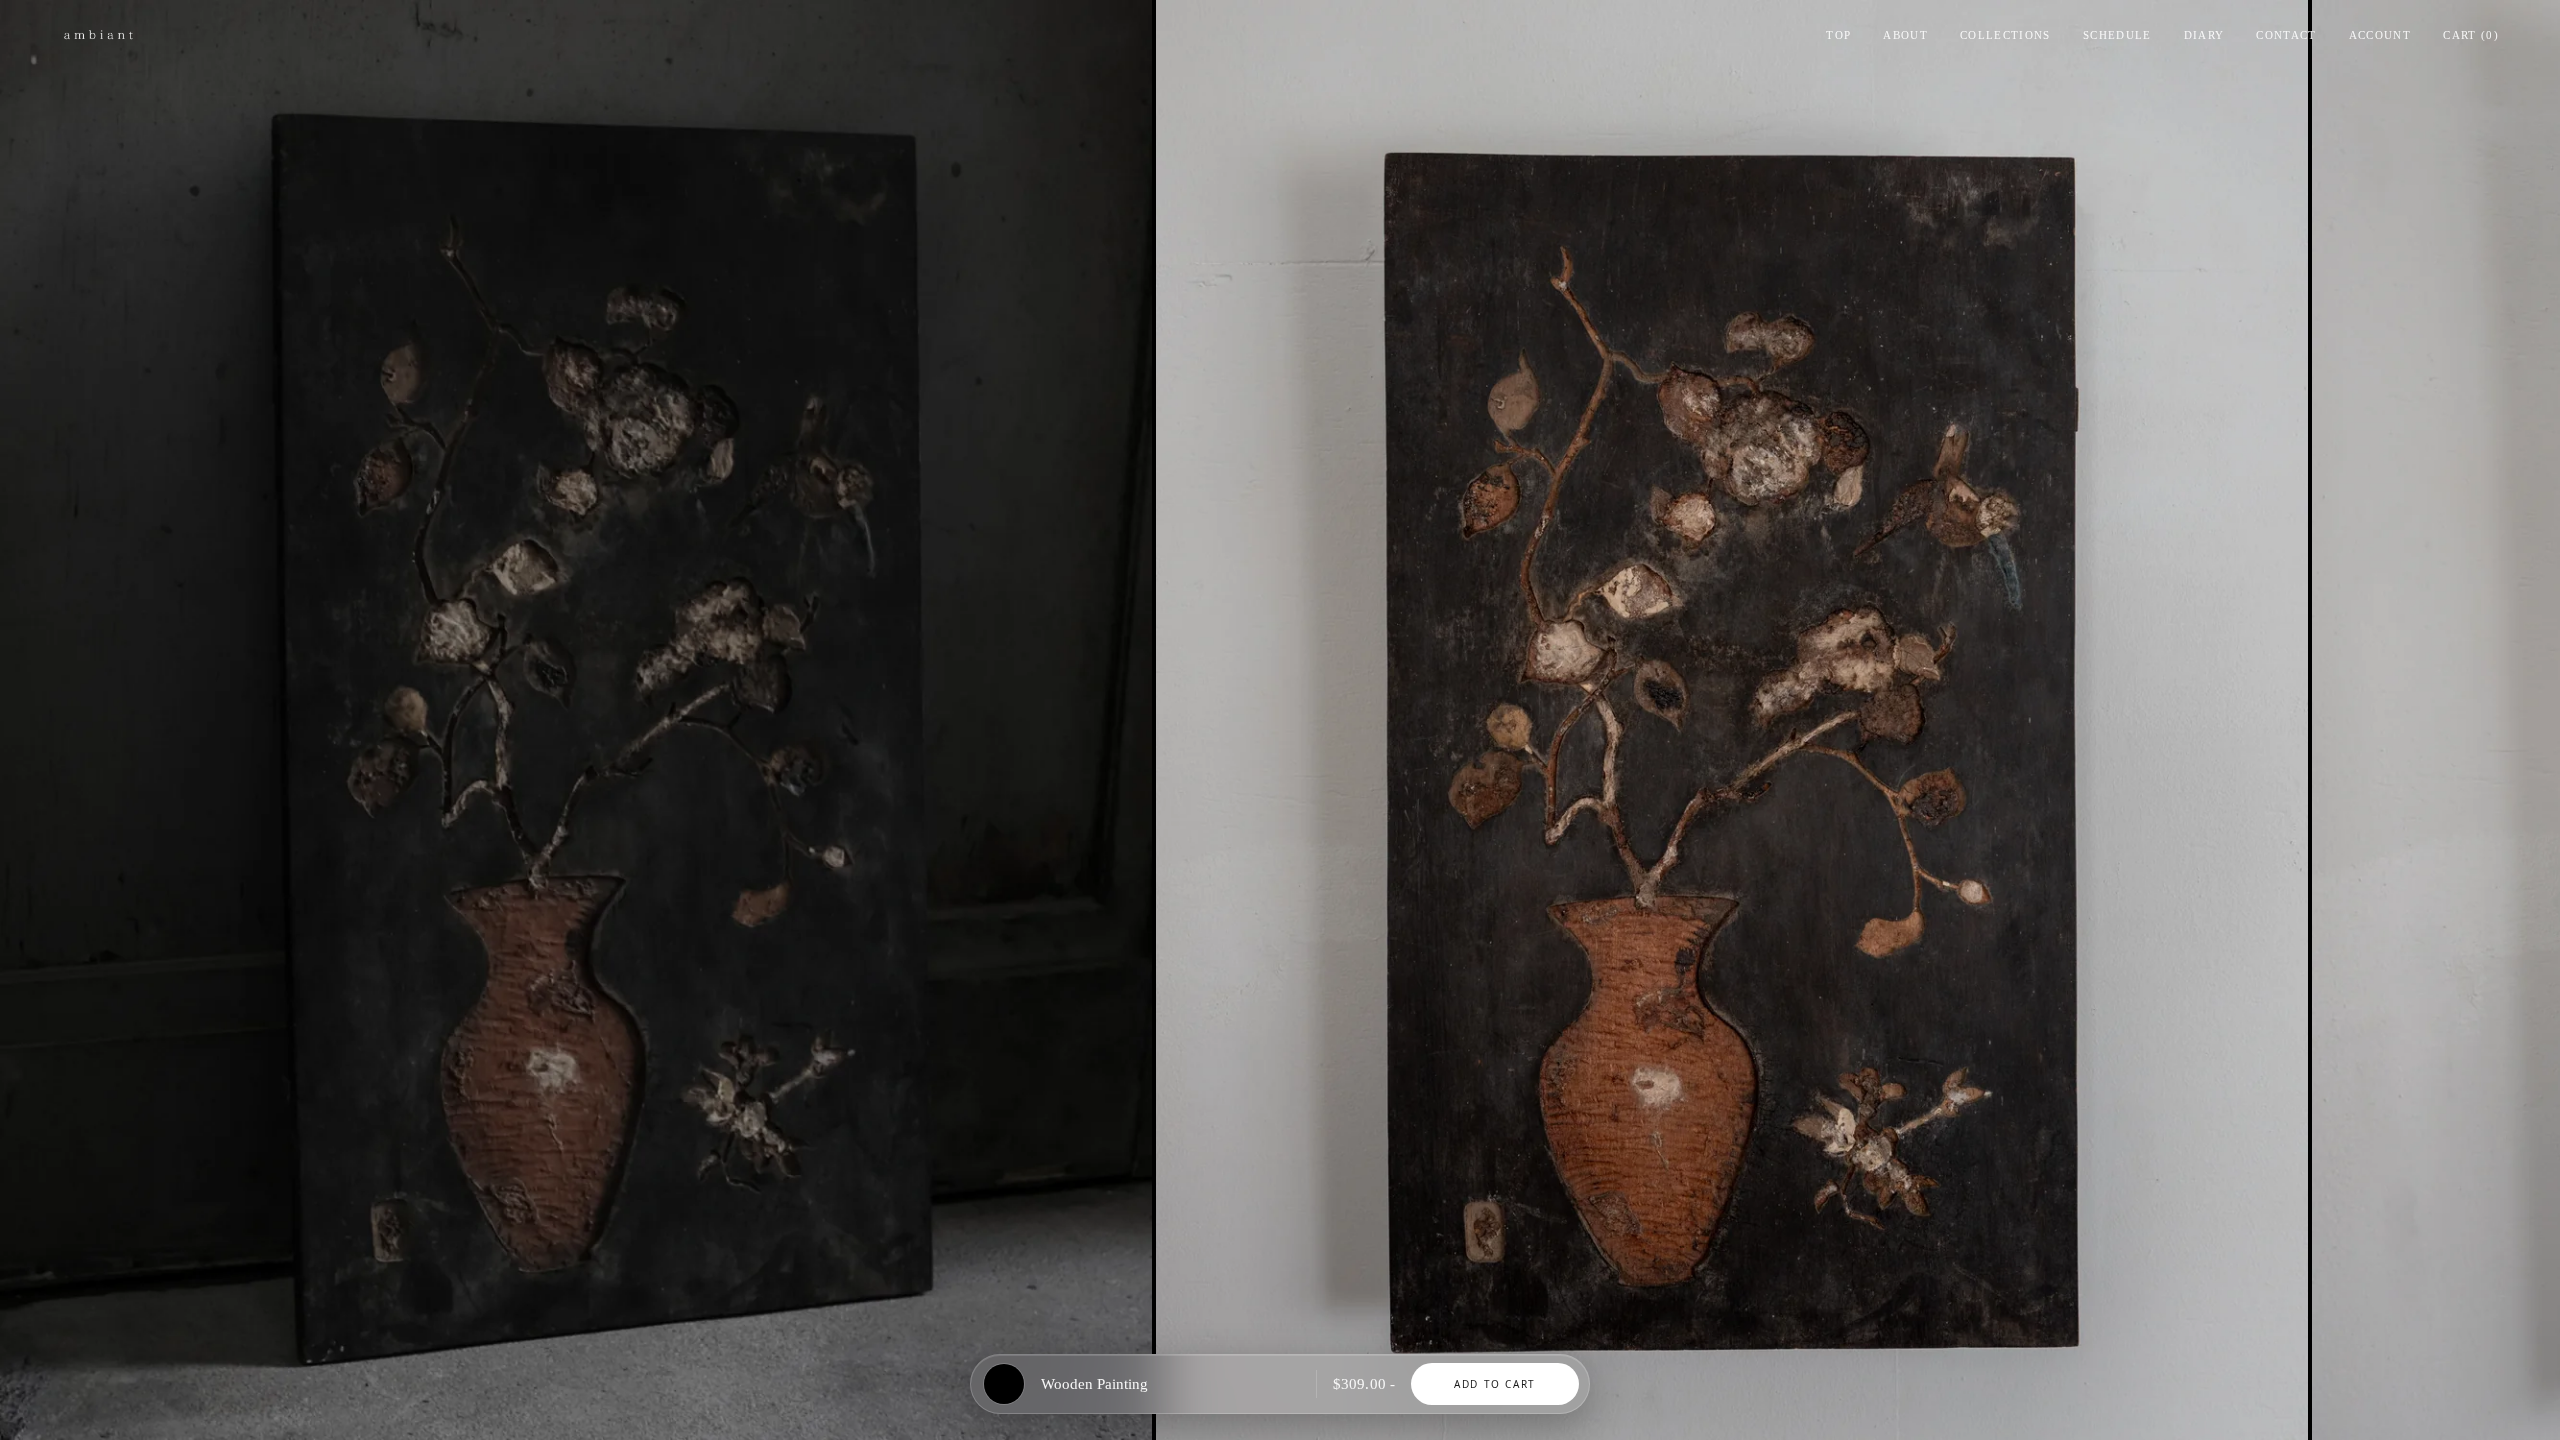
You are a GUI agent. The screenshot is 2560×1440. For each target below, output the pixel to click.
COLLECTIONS (2005, 35)
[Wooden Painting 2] (1732, 720)
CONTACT (2286, 35)
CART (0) (2471, 35)
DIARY (2204, 35)
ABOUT (1905, 35)
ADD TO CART (1495, 1384)
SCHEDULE (2117, 35)
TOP (1838, 35)
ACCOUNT (2380, 35)
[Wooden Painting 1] (576, 720)
